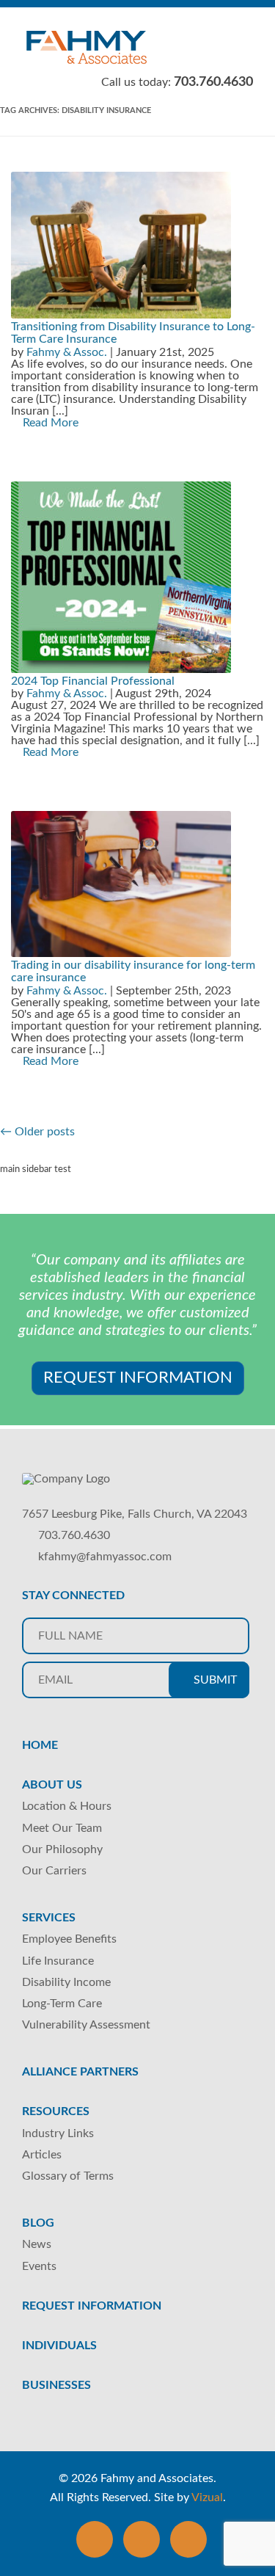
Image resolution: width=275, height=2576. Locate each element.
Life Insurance (58, 1961)
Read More (49, 423)
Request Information (138, 1378)
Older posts (37, 1132)
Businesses (56, 2385)
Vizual (207, 2497)
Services (49, 1918)
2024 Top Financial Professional (93, 681)
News (37, 2244)
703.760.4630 (74, 1535)
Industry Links (58, 2133)
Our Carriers (54, 1871)
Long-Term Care (62, 2004)
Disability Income (66, 1982)
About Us (52, 1785)
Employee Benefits (69, 1939)
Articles (42, 2155)
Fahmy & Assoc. (67, 352)
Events (39, 2266)
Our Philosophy (62, 1849)
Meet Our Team (62, 1828)
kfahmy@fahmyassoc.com (105, 1557)
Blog (38, 2223)
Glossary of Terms (68, 2176)
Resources (56, 2111)
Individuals (59, 2346)
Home (40, 1745)
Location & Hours (67, 1806)
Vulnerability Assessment (86, 2025)
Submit (214, 1680)
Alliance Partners (80, 2072)
